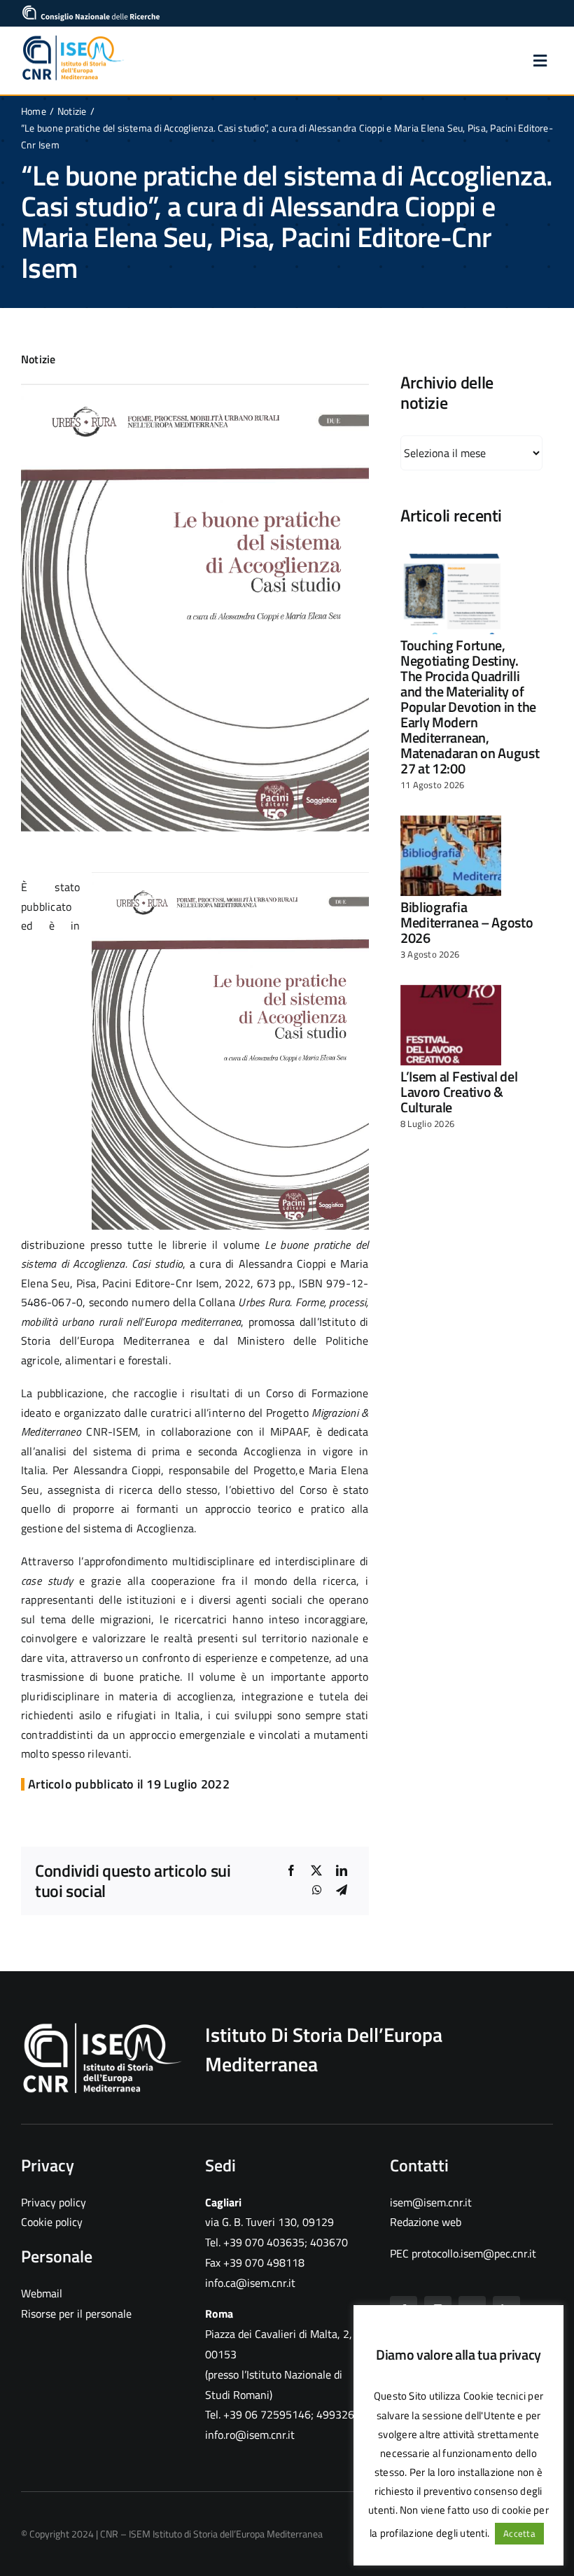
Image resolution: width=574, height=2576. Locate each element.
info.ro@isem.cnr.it (250, 2435)
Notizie (38, 359)
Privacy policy (54, 2202)
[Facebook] (291, 1871)
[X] (316, 1871)
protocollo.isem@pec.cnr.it (474, 2253)
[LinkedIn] (342, 1871)
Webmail (42, 2293)
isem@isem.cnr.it (431, 2202)
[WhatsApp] (317, 1891)
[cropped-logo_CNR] (91, 10)
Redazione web (426, 2222)
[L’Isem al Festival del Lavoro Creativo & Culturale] (451, 1025)
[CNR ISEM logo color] (73, 39)
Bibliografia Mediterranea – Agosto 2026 (467, 922)
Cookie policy (52, 2222)
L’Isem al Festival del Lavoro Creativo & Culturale (459, 1092)
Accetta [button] (519, 2533)
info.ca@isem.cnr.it (250, 2283)
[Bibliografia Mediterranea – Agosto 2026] (451, 856)
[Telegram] (342, 1891)
